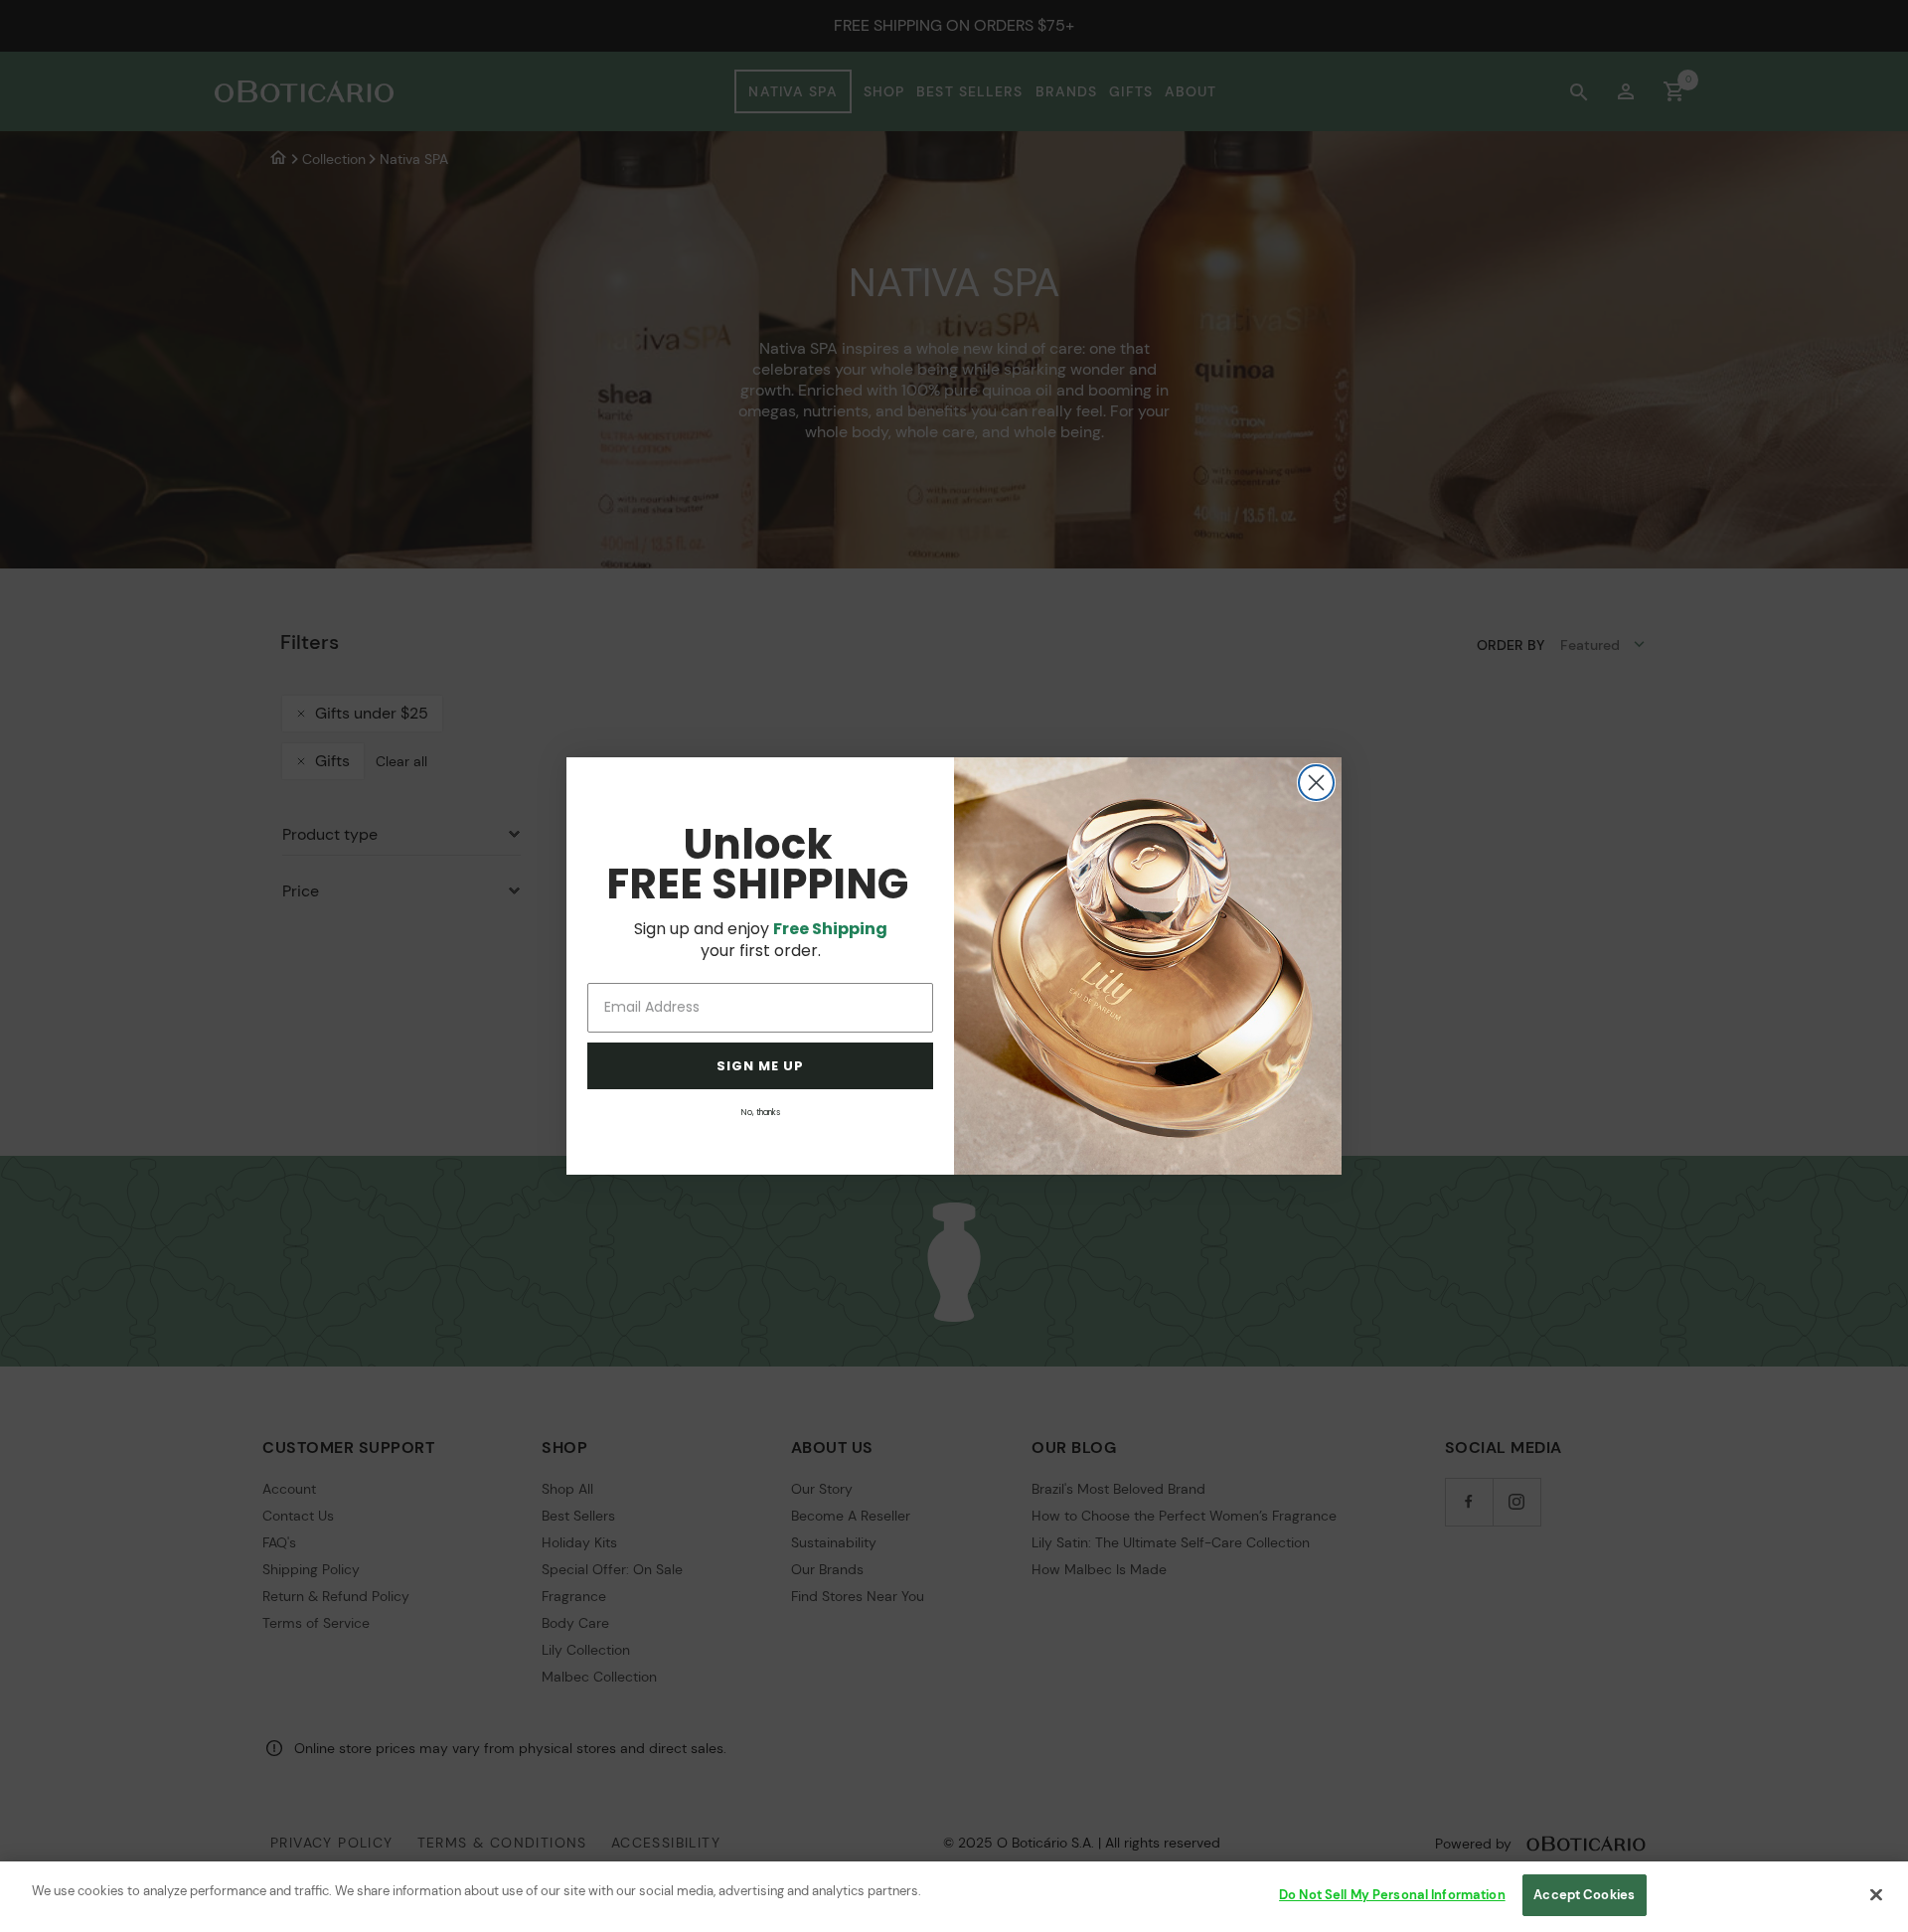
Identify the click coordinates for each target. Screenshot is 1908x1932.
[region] (954, 1897)
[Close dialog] (1316, 783)
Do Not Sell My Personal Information (1392, 1895)
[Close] (1876, 1894)
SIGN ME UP (760, 1066)
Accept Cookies (1584, 1895)
